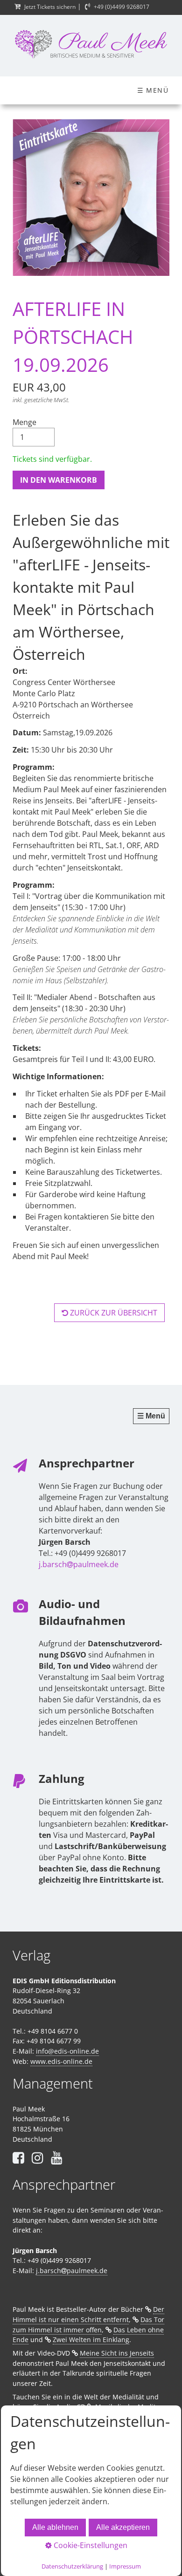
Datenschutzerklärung (72, 2566)
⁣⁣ (57, 2157)
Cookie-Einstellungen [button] (90, 2545)
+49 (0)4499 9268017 (122, 7)
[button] (109, 1313)
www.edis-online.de (61, 2061)
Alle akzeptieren (123, 2527)
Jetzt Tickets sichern (50, 7)
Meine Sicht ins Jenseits (117, 2353)
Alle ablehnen (55, 2527)
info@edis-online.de (67, 2051)
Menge (24, 422)
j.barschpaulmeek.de (79, 1564)
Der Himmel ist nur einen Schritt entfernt (88, 2314)
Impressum (125, 2566)
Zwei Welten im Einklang (91, 2340)
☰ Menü (153, 90)
